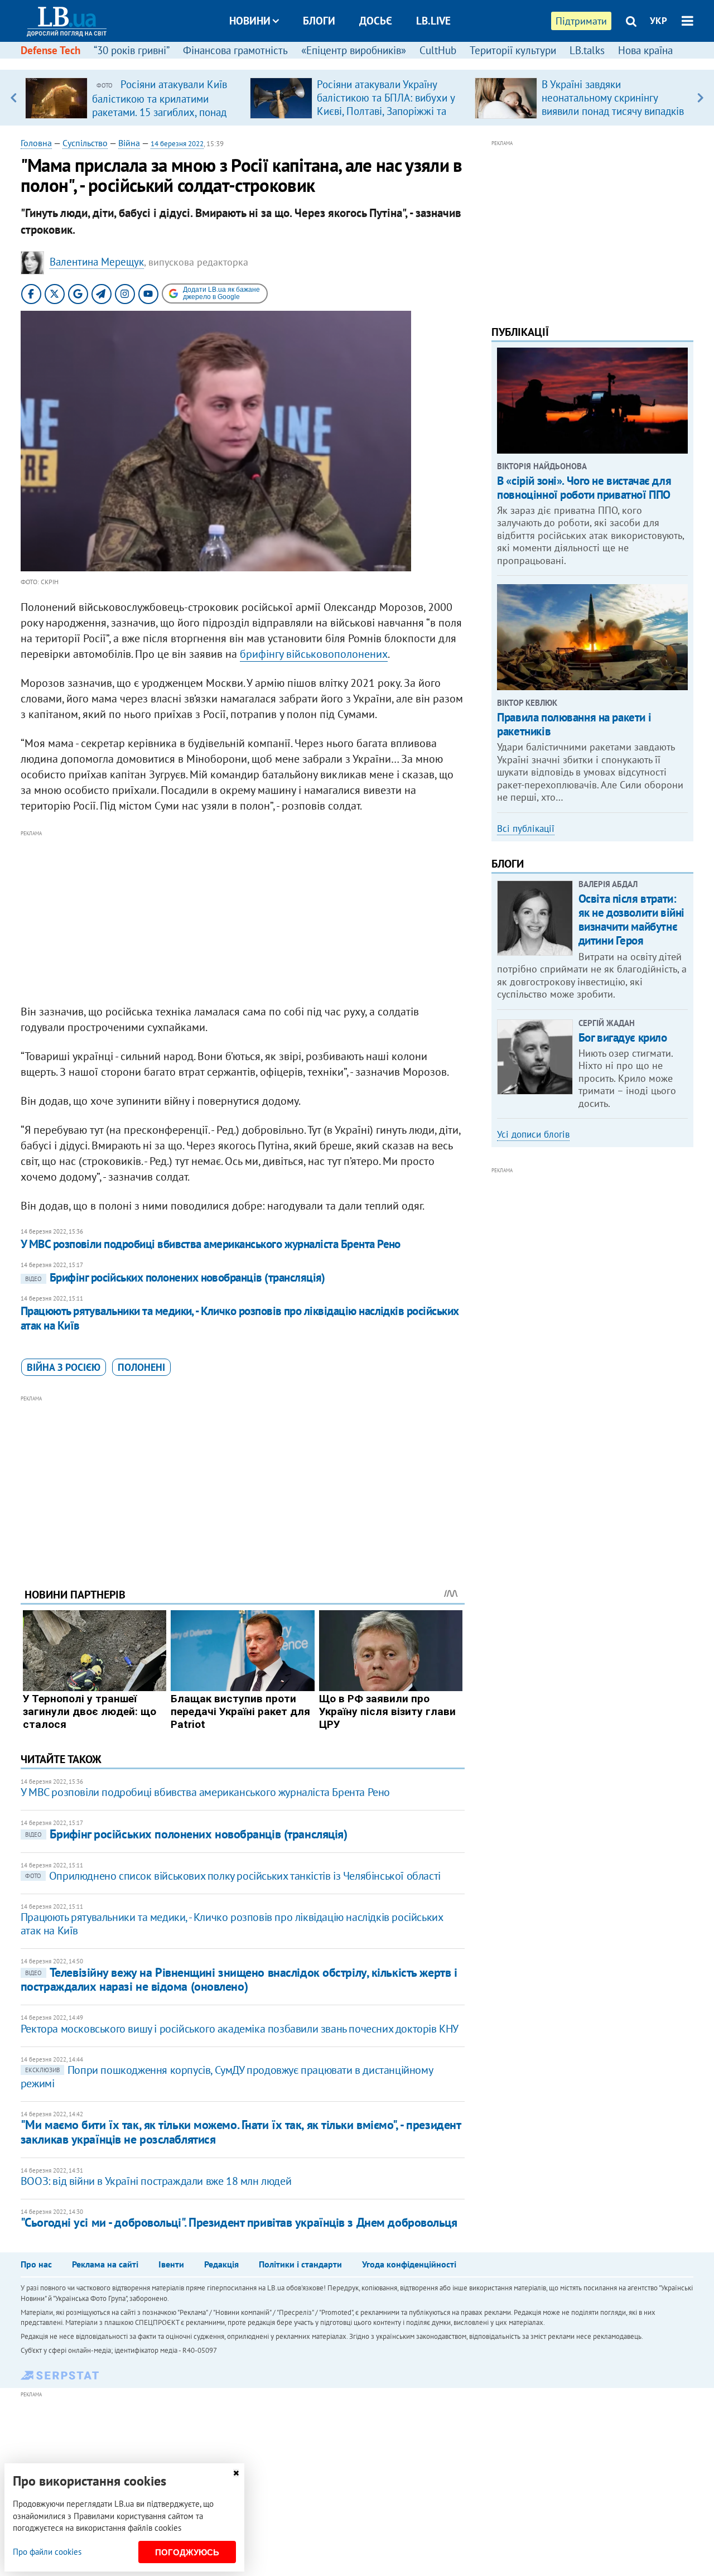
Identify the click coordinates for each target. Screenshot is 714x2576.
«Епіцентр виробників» (354, 50)
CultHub (438, 50)
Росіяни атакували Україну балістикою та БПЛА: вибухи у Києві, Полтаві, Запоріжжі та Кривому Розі (386, 104)
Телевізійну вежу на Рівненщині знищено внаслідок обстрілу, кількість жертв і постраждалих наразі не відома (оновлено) (239, 1979)
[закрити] (236, 2473)
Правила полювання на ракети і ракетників (574, 724)
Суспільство (85, 143)
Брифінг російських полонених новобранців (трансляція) (175, 1277)
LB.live (433, 21)
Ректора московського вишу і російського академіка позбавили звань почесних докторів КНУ (240, 2029)
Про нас (36, 2264)
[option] (133, 98)
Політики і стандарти (300, 2264)
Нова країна (645, 50)
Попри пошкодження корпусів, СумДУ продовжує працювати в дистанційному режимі (226, 2077)
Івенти (171, 2264)
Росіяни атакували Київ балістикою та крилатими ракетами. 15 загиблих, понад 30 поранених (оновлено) (160, 105)
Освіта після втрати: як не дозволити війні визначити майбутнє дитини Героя (631, 920)
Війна (129, 143)
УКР (658, 21)
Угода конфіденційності (409, 2264)
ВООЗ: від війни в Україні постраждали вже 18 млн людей (156, 2181)
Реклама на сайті (105, 2264)
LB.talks (587, 50)
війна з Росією (64, 1367)
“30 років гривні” (132, 50)
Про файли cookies (47, 2552)
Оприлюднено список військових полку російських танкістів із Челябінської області (233, 1876)
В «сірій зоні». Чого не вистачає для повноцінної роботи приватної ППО (584, 488)
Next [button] (700, 98)
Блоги (319, 21)
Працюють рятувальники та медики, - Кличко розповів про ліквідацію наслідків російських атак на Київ (240, 1318)
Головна (36, 143)
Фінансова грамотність (235, 50)
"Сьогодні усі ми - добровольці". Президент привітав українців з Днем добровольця (239, 2222)
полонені (141, 1367)
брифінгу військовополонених (314, 654)
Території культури (513, 50)
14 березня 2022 (177, 144)
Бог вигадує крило (623, 1037)
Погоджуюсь (187, 2552)
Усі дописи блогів (533, 1134)
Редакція (221, 2264)
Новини (250, 21)
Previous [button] (14, 98)
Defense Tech (50, 50)
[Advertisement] (243, 918)
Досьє (376, 21)
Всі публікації (526, 829)
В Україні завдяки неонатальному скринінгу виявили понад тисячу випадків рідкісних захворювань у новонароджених (613, 111)
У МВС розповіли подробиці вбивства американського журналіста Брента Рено (211, 1244)
